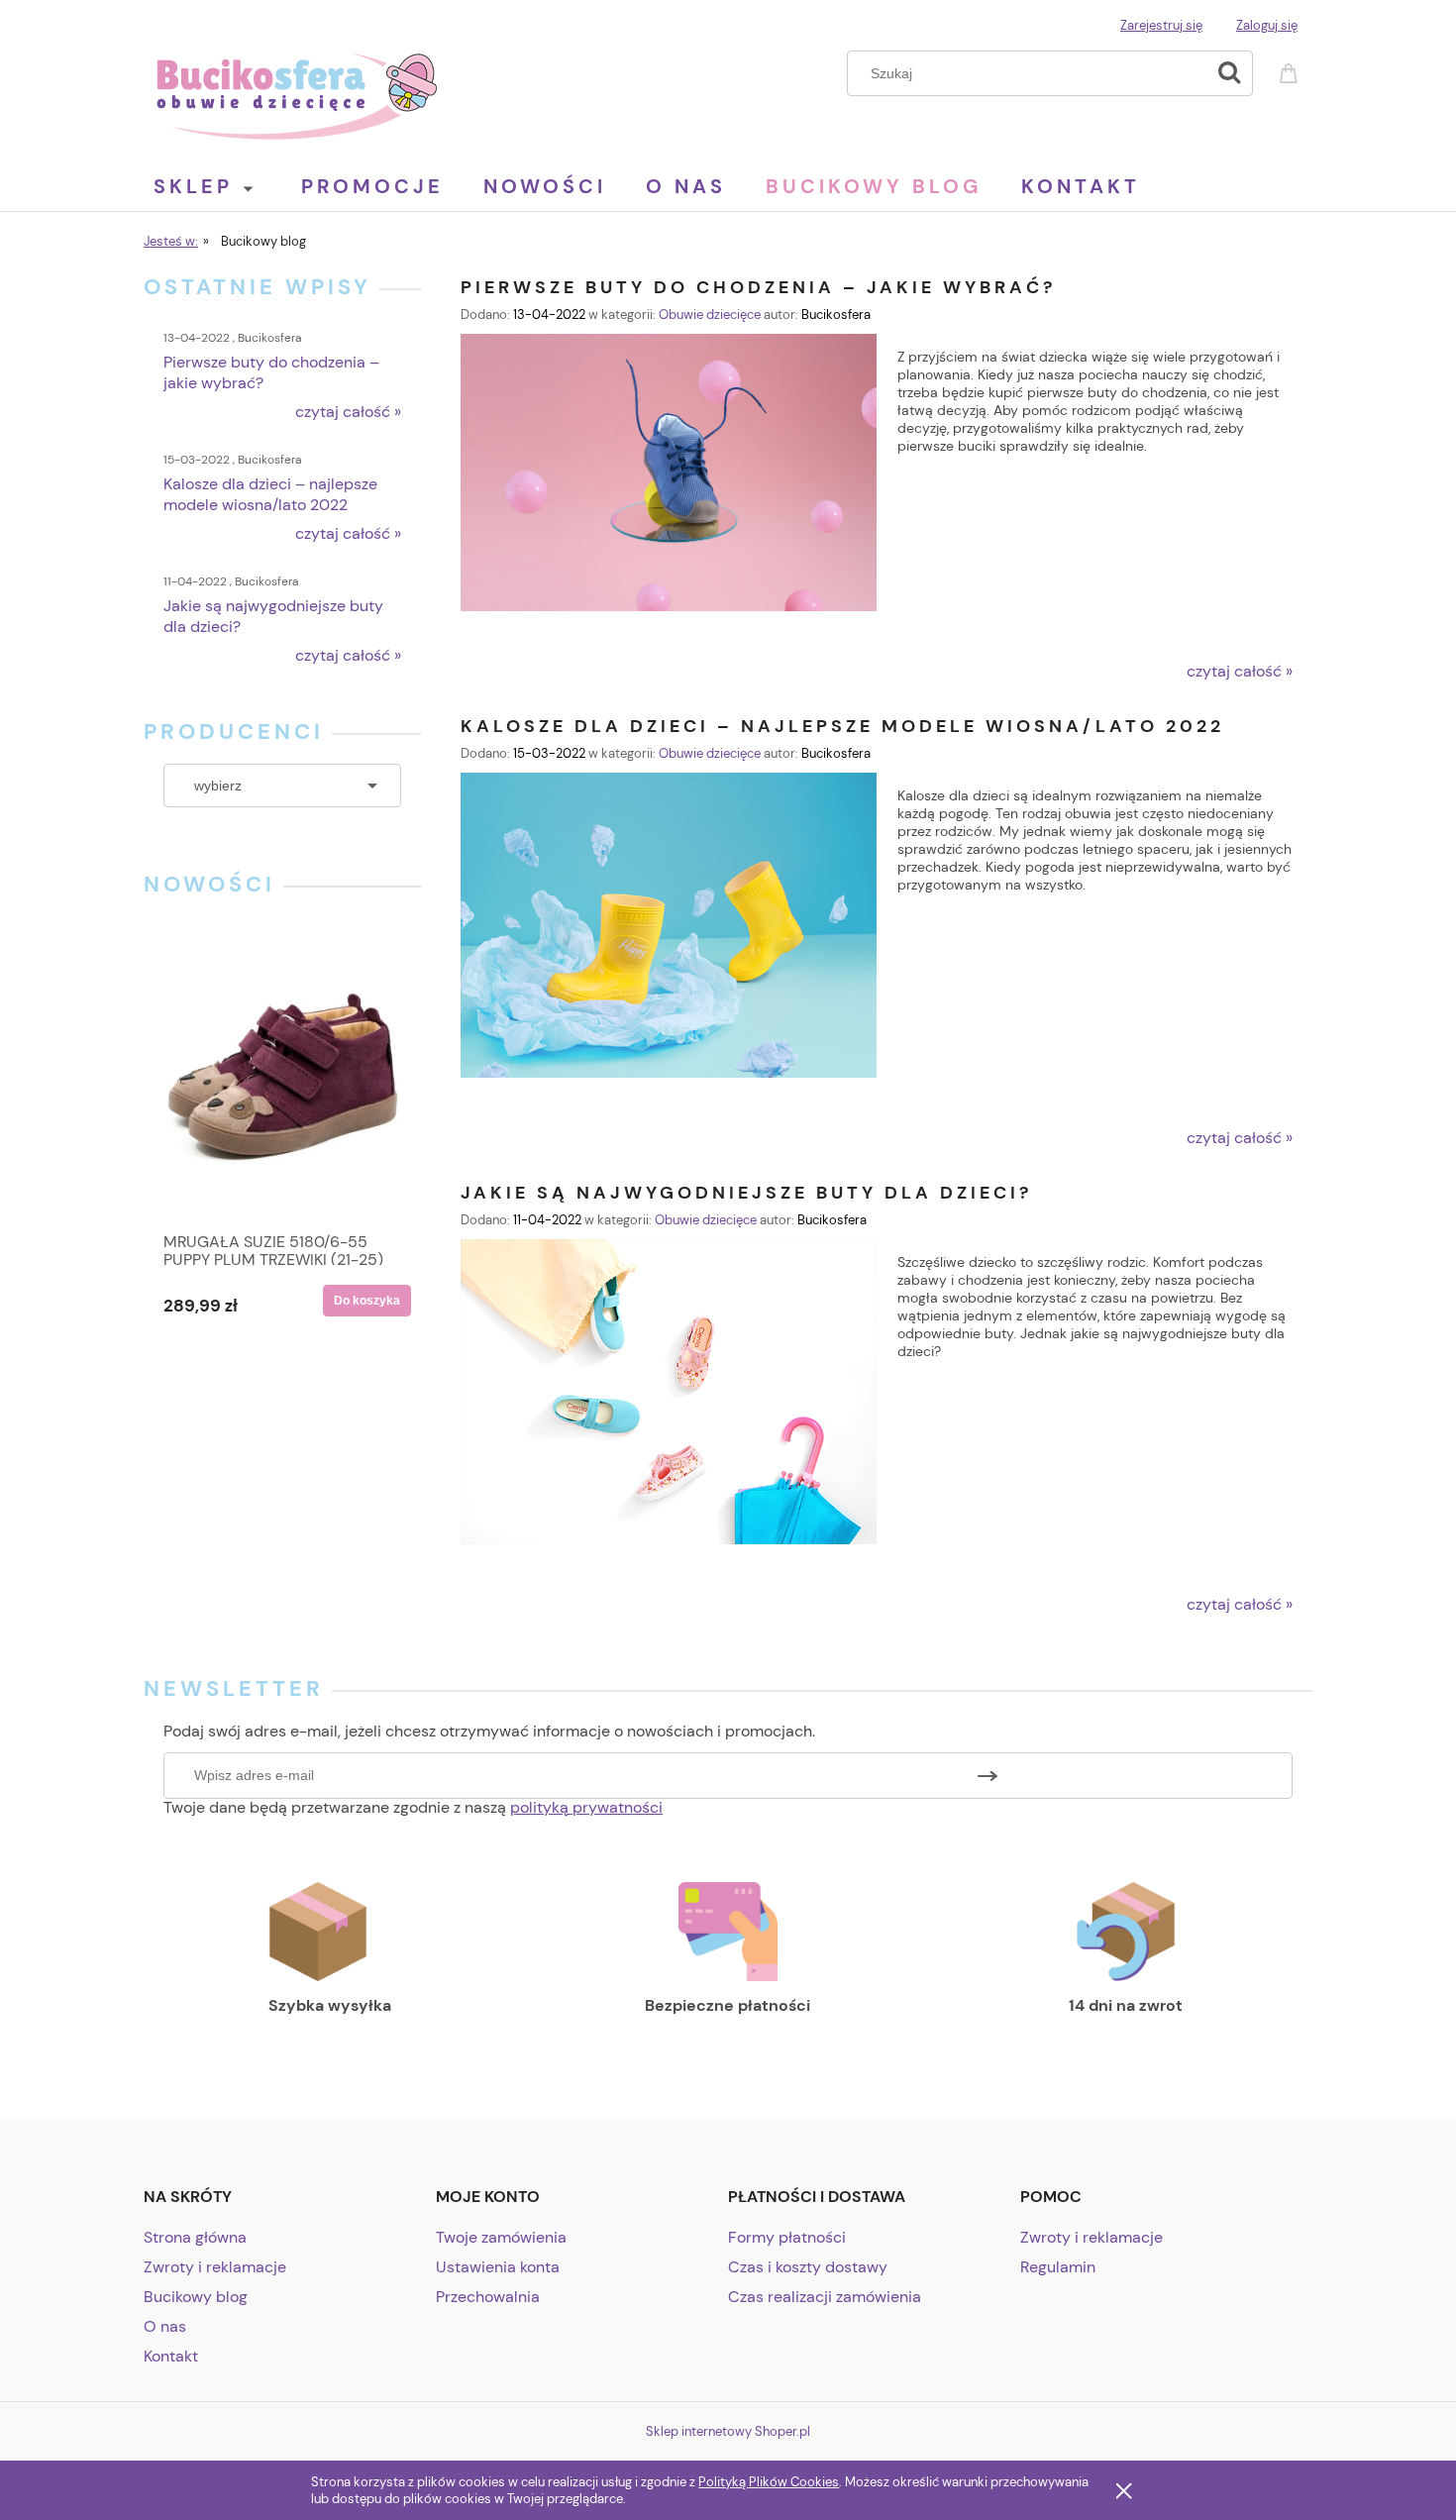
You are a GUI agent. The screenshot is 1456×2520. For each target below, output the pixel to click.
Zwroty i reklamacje (215, 2267)
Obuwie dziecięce (710, 315)
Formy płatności (787, 2237)
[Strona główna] (297, 93)
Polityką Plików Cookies (769, 2482)
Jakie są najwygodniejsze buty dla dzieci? (746, 1191)
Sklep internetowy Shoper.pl (728, 2431)
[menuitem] (222, 186)
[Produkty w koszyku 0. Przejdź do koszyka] (1292, 71)
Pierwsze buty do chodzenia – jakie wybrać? (758, 286)
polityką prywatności (586, 1807)
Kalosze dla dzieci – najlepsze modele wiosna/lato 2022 (842, 725)
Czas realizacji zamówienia (825, 2297)
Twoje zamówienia (501, 2237)
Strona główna (195, 2237)
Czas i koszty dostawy (808, 2267)
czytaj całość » (348, 412)
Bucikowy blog (196, 2297)
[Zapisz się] (988, 1776)
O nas (165, 2326)
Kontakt (171, 2356)
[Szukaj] (1229, 73)
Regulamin (1058, 2267)
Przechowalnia (488, 2297)
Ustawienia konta (498, 2267)
